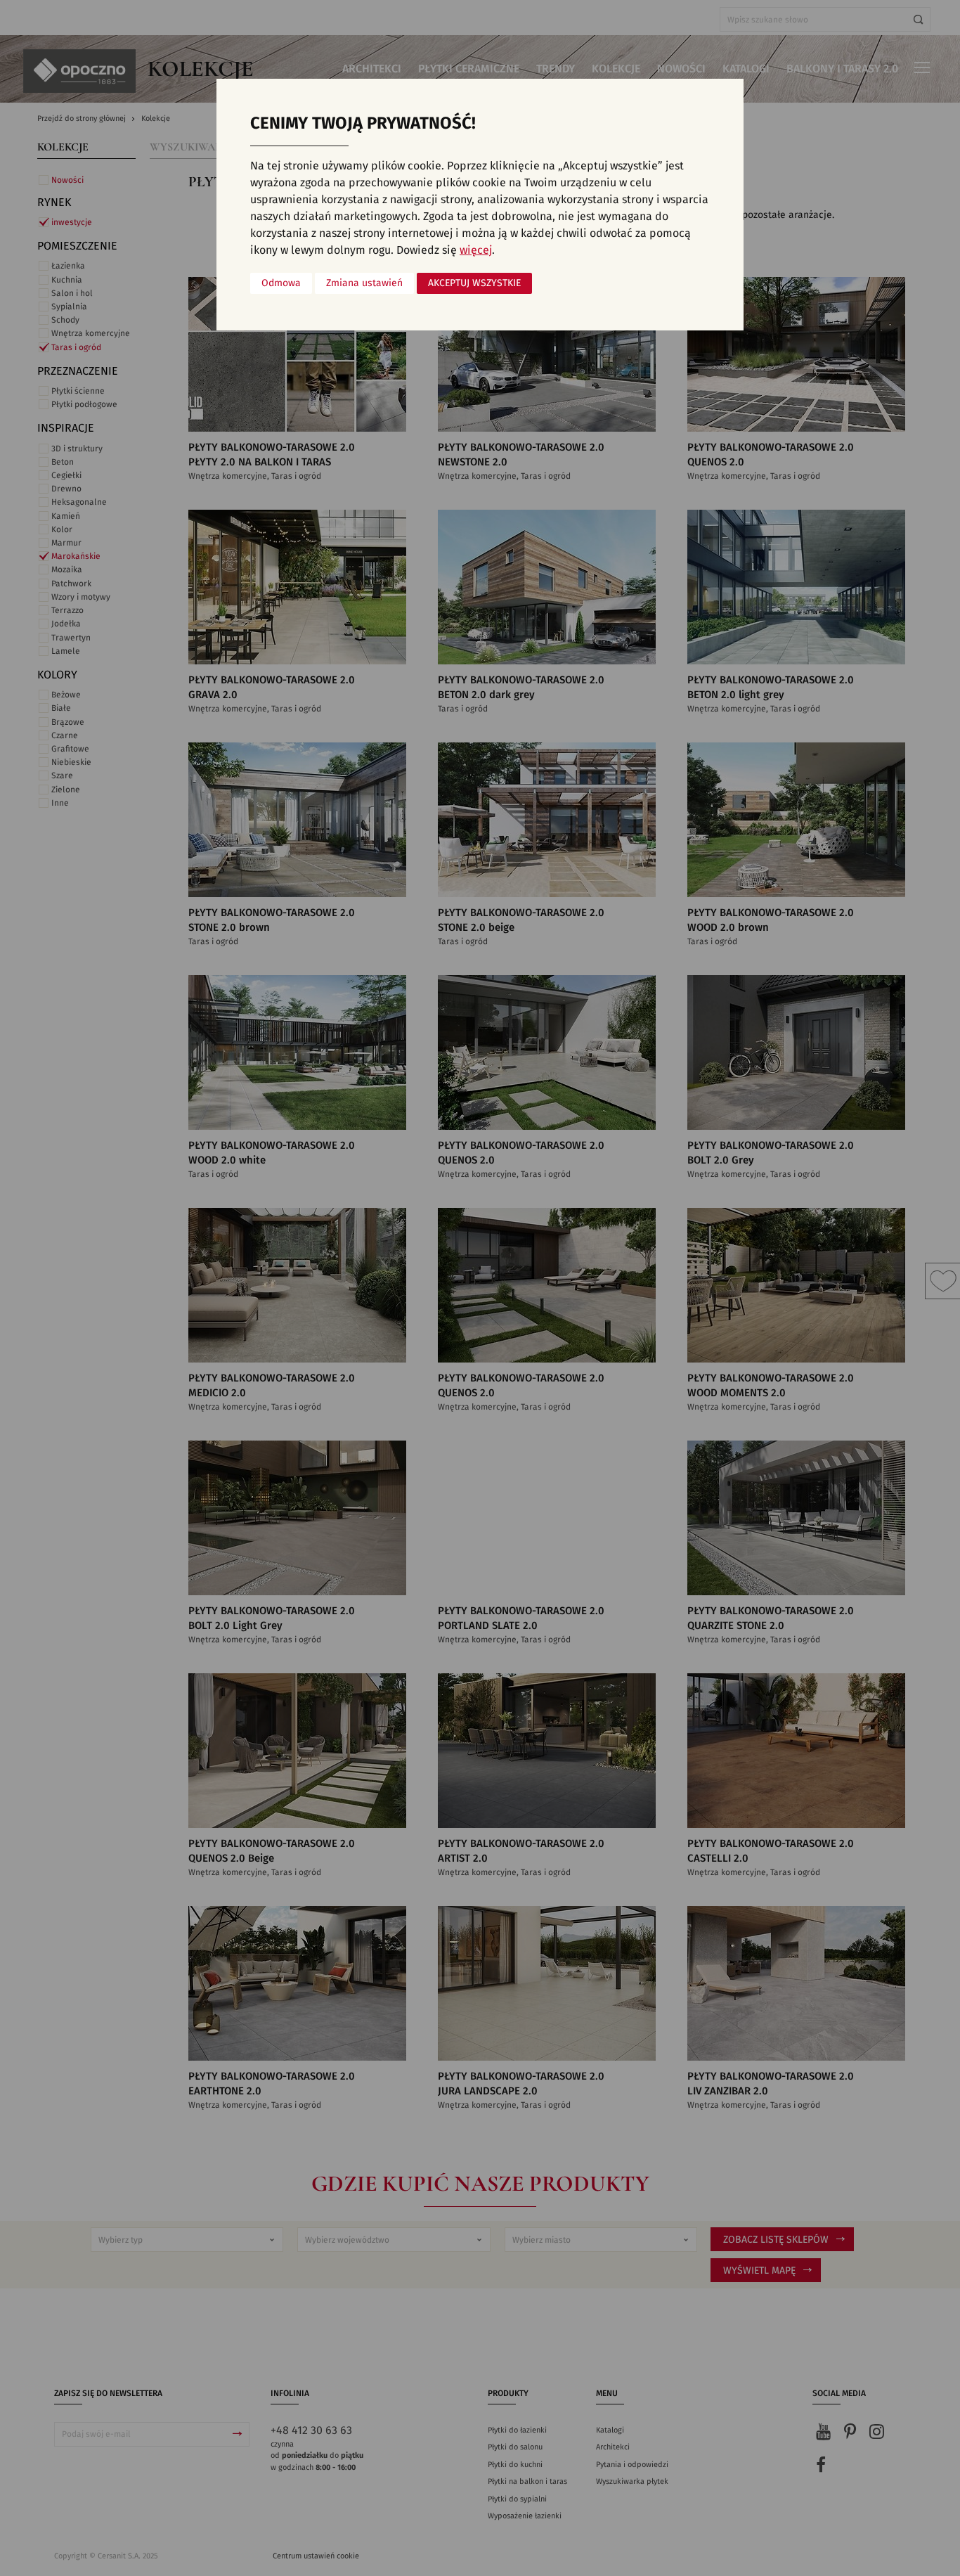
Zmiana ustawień (364, 283)
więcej (476, 250)
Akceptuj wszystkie (474, 283)
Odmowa (281, 283)
